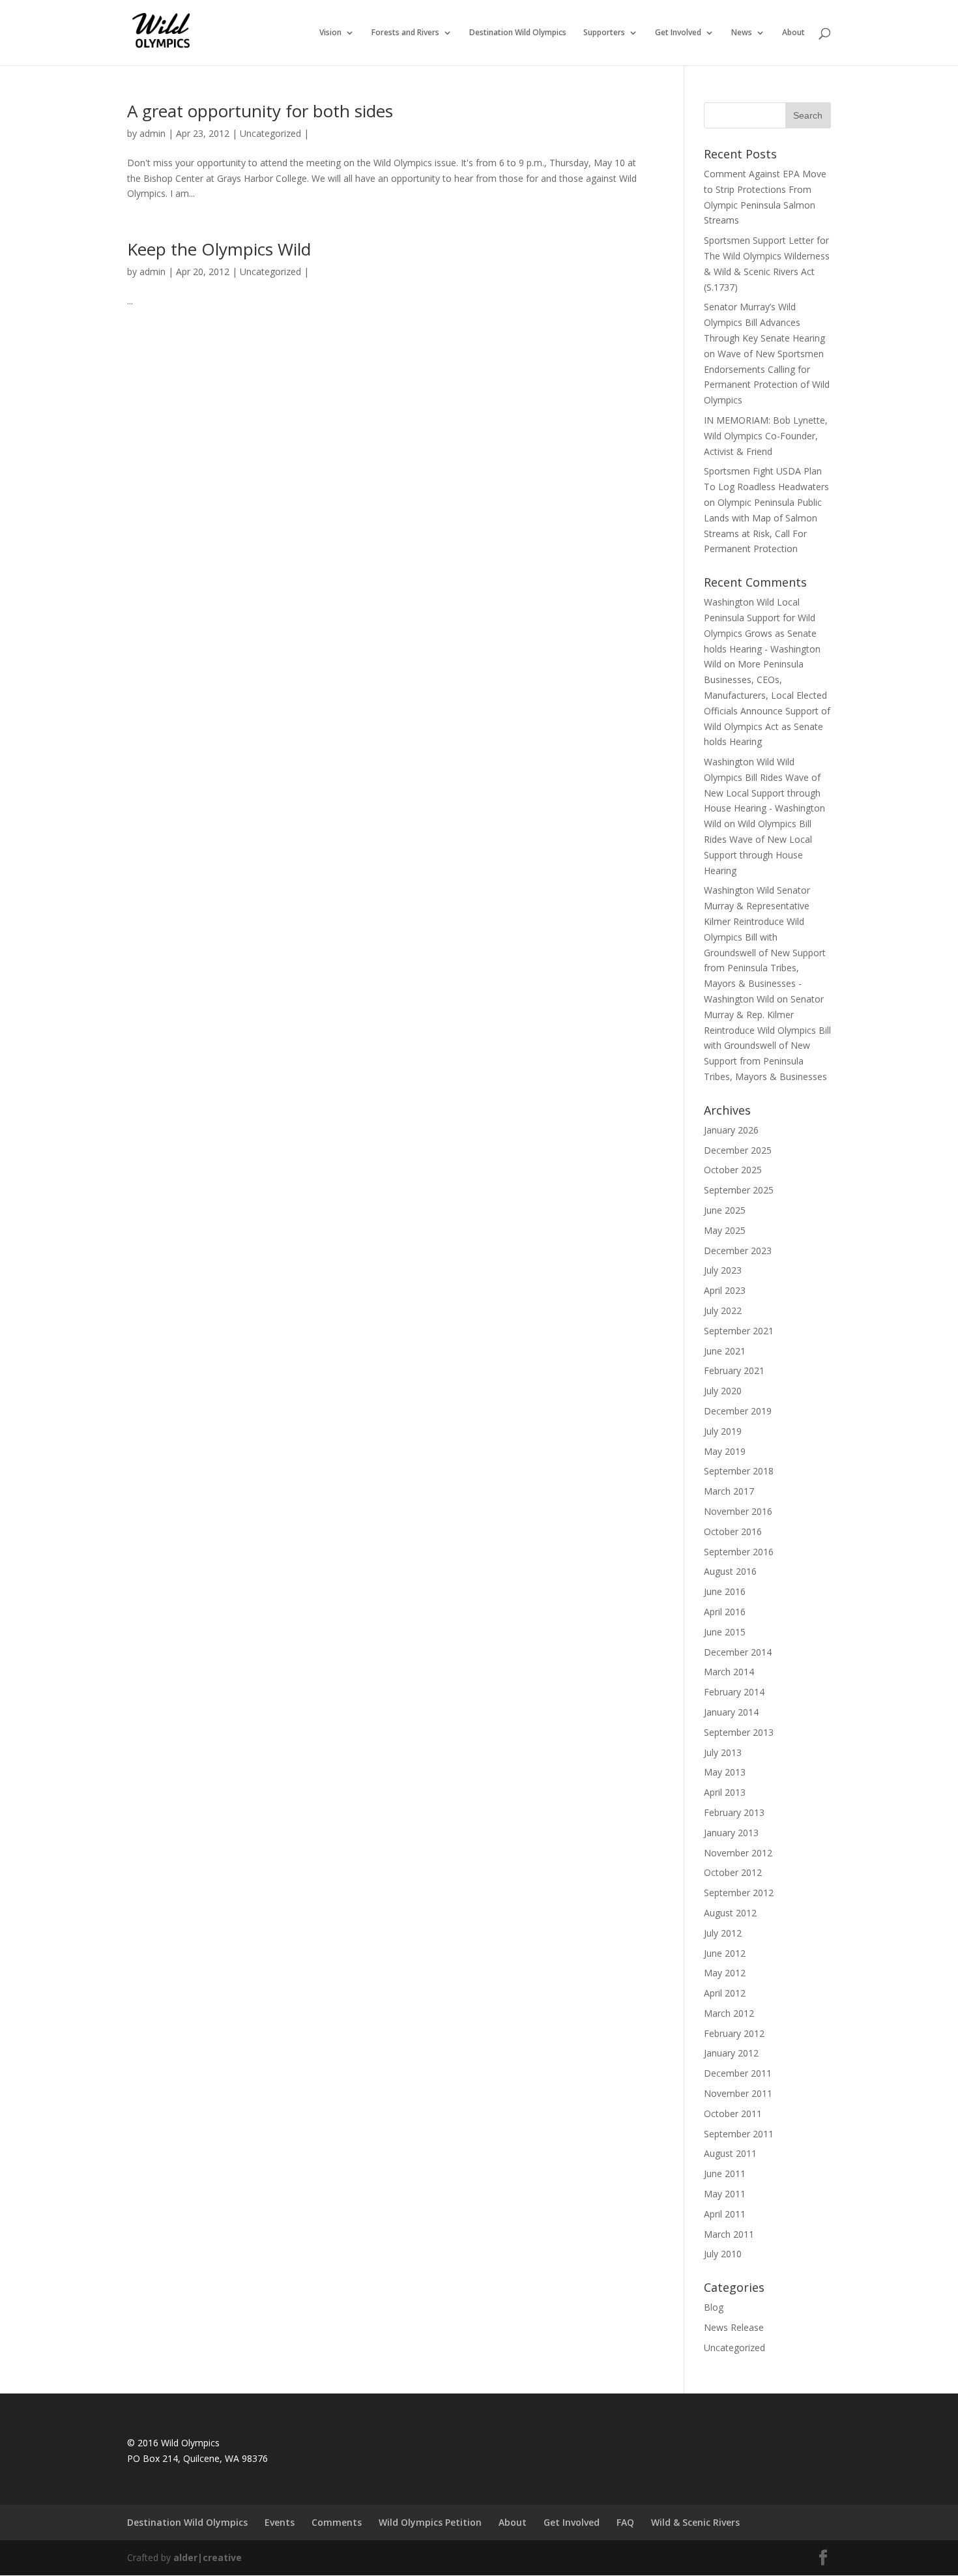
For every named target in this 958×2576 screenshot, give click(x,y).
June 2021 (725, 1351)
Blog (714, 2307)
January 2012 (731, 2053)
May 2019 (725, 1451)
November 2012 (738, 1853)
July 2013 (723, 1752)
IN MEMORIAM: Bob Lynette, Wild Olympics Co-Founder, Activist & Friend (766, 436)
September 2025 (739, 1190)
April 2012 (725, 1993)
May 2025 (725, 1230)
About (793, 33)
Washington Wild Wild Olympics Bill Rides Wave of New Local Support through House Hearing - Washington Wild (764, 793)
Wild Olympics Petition (430, 2522)
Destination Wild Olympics (518, 33)
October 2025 (733, 1170)
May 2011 (725, 2194)
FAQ (625, 2522)
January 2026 (731, 1130)
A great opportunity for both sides (260, 111)
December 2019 (738, 1411)
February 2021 (734, 1370)
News (742, 33)
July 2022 (723, 1310)
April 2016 (725, 1612)
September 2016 (739, 1552)
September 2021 (739, 1331)
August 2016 (730, 1571)
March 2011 (729, 2234)
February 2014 (734, 1692)
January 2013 (731, 1833)
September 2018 (739, 1471)
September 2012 (739, 1893)
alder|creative (208, 2557)
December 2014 (738, 1652)
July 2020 (723, 1391)
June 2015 (725, 1632)
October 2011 (733, 2114)
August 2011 (730, 2153)
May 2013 (725, 1772)
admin (152, 133)
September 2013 (739, 1732)
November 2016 (738, 1511)
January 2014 (731, 1712)
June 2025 (725, 1210)
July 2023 (723, 1270)
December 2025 (738, 1150)
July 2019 (723, 1431)
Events (280, 2522)
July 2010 (723, 2254)
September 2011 (739, 2134)
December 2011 (738, 2073)
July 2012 (723, 1933)
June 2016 (725, 1591)
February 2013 (734, 1812)
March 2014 (729, 1672)
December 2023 (738, 1251)
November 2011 (738, 2093)
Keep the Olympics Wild (219, 249)
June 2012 (725, 1953)
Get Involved (678, 33)
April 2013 (725, 1792)
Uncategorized (270, 133)
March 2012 (729, 2013)
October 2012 (733, 1872)
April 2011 (725, 2214)
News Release (734, 2327)
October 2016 (733, 1531)
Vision (330, 33)
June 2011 (725, 2173)
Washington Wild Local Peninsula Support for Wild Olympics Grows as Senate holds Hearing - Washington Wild (762, 633)
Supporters (604, 33)
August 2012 (730, 1913)
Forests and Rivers (405, 33)
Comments (337, 2522)
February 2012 (734, 2033)
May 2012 (725, 1973)
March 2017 (729, 1491)
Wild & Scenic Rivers (695, 2522)
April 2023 (725, 1290)
